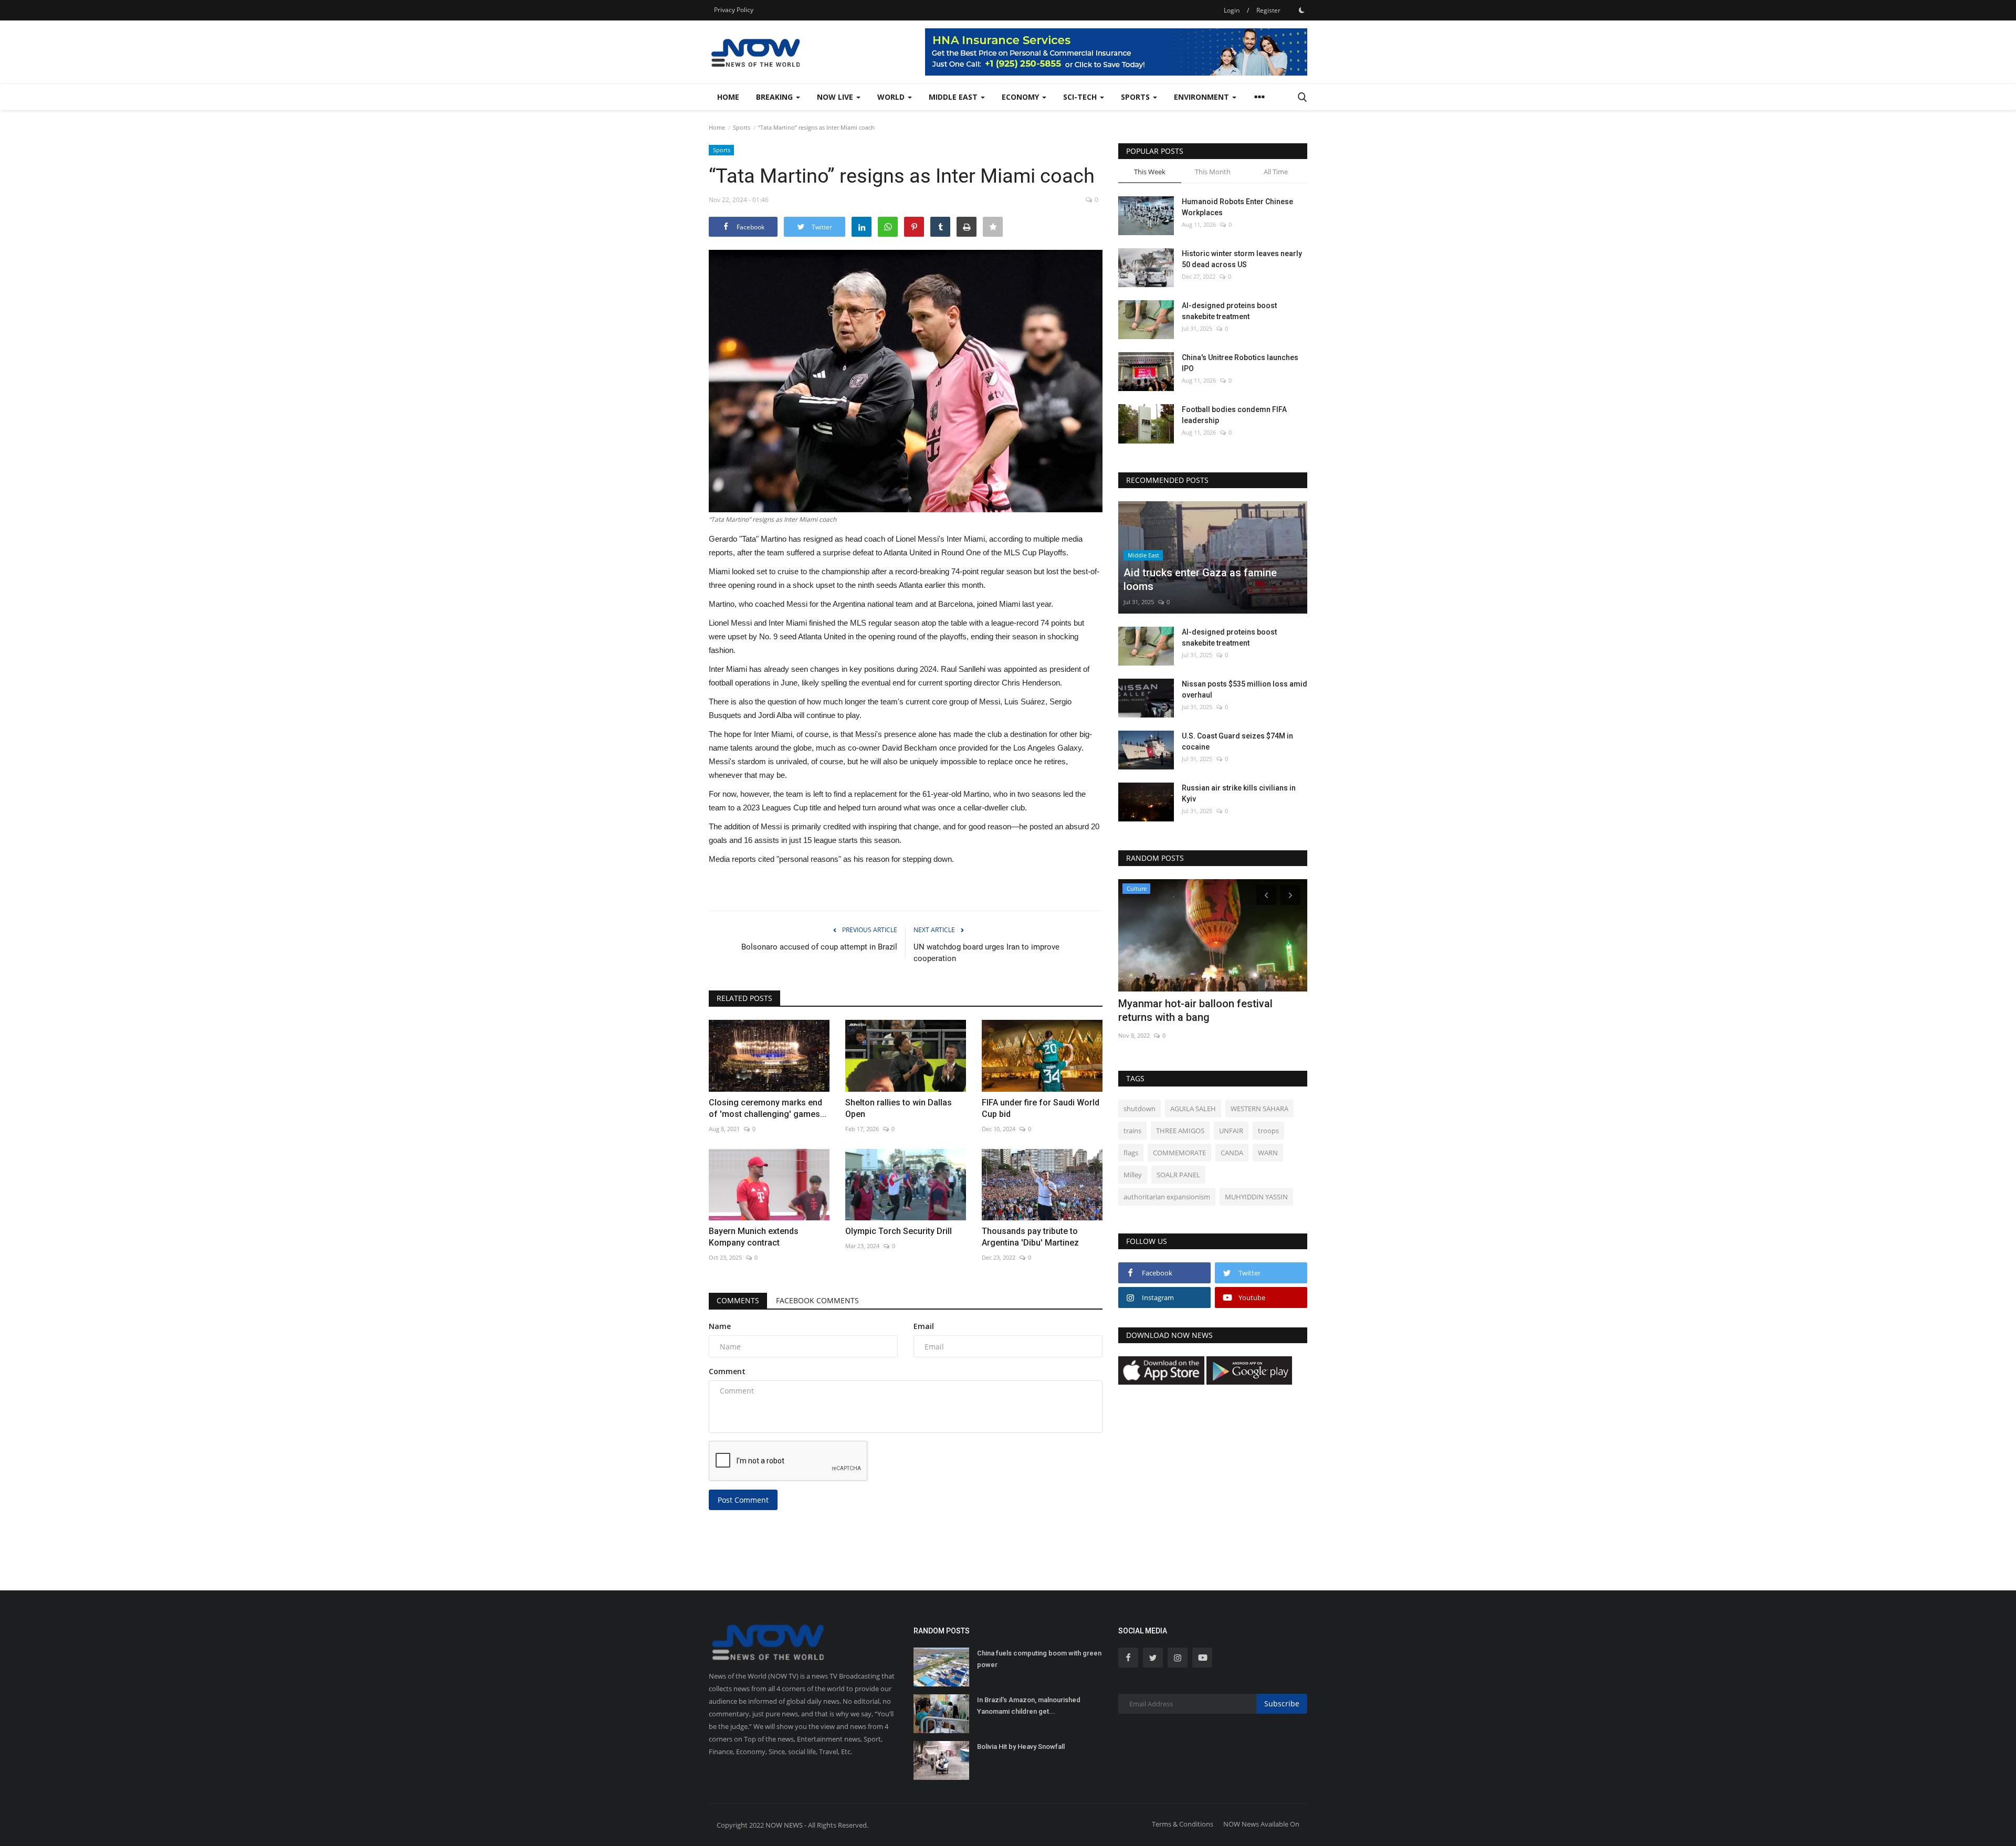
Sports (742, 127)
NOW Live (836, 97)
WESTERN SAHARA (1259, 1109)
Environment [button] (1203, 97)
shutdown (1140, 1109)
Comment (727, 1371)
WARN (1268, 1153)
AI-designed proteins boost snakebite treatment (1229, 311)
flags (1131, 1153)
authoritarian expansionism (1167, 1197)
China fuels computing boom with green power (1039, 1659)
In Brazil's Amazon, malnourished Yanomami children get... (1029, 1706)
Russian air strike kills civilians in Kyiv (1239, 793)
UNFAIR (1231, 1131)
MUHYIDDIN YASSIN (1256, 1197)
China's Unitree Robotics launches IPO (1240, 363)
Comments (738, 1300)
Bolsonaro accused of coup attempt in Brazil (819, 947)
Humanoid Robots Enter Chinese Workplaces (1237, 207)
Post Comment (743, 1500)
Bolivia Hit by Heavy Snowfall (1021, 1747)
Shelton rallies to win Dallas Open (899, 1108)
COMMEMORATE (1179, 1153)
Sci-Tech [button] (1081, 97)
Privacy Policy (734, 10)
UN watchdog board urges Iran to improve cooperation (986, 953)
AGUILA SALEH (1193, 1109)
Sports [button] (1136, 97)
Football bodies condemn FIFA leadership (1234, 415)
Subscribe (1282, 1703)
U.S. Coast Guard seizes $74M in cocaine (1237, 741)
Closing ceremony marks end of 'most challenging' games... (768, 1108)
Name (720, 1326)
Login (1232, 10)
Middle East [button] (954, 97)
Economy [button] (1021, 97)
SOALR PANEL (1178, 1175)
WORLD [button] (892, 97)
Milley (1133, 1175)
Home (728, 97)
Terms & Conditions (1183, 1824)
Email (924, 1326)
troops (1268, 1131)
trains (1132, 1131)
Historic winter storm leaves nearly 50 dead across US (1242, 259)
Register (1268, 10)
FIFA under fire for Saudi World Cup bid (1041, 1108)
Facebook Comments (817, 1300)
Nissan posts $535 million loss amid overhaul (1245, 689)
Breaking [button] (775, 97)
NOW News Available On (1261, 1824)
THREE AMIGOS (1180, 1131)
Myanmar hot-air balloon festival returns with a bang (1195, 1010)
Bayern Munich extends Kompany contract (754, 1237)
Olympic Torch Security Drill (899, 1231)
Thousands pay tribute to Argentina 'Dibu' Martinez (1030, 1237)
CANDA (1232, 1153)
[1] (1301, 10)
